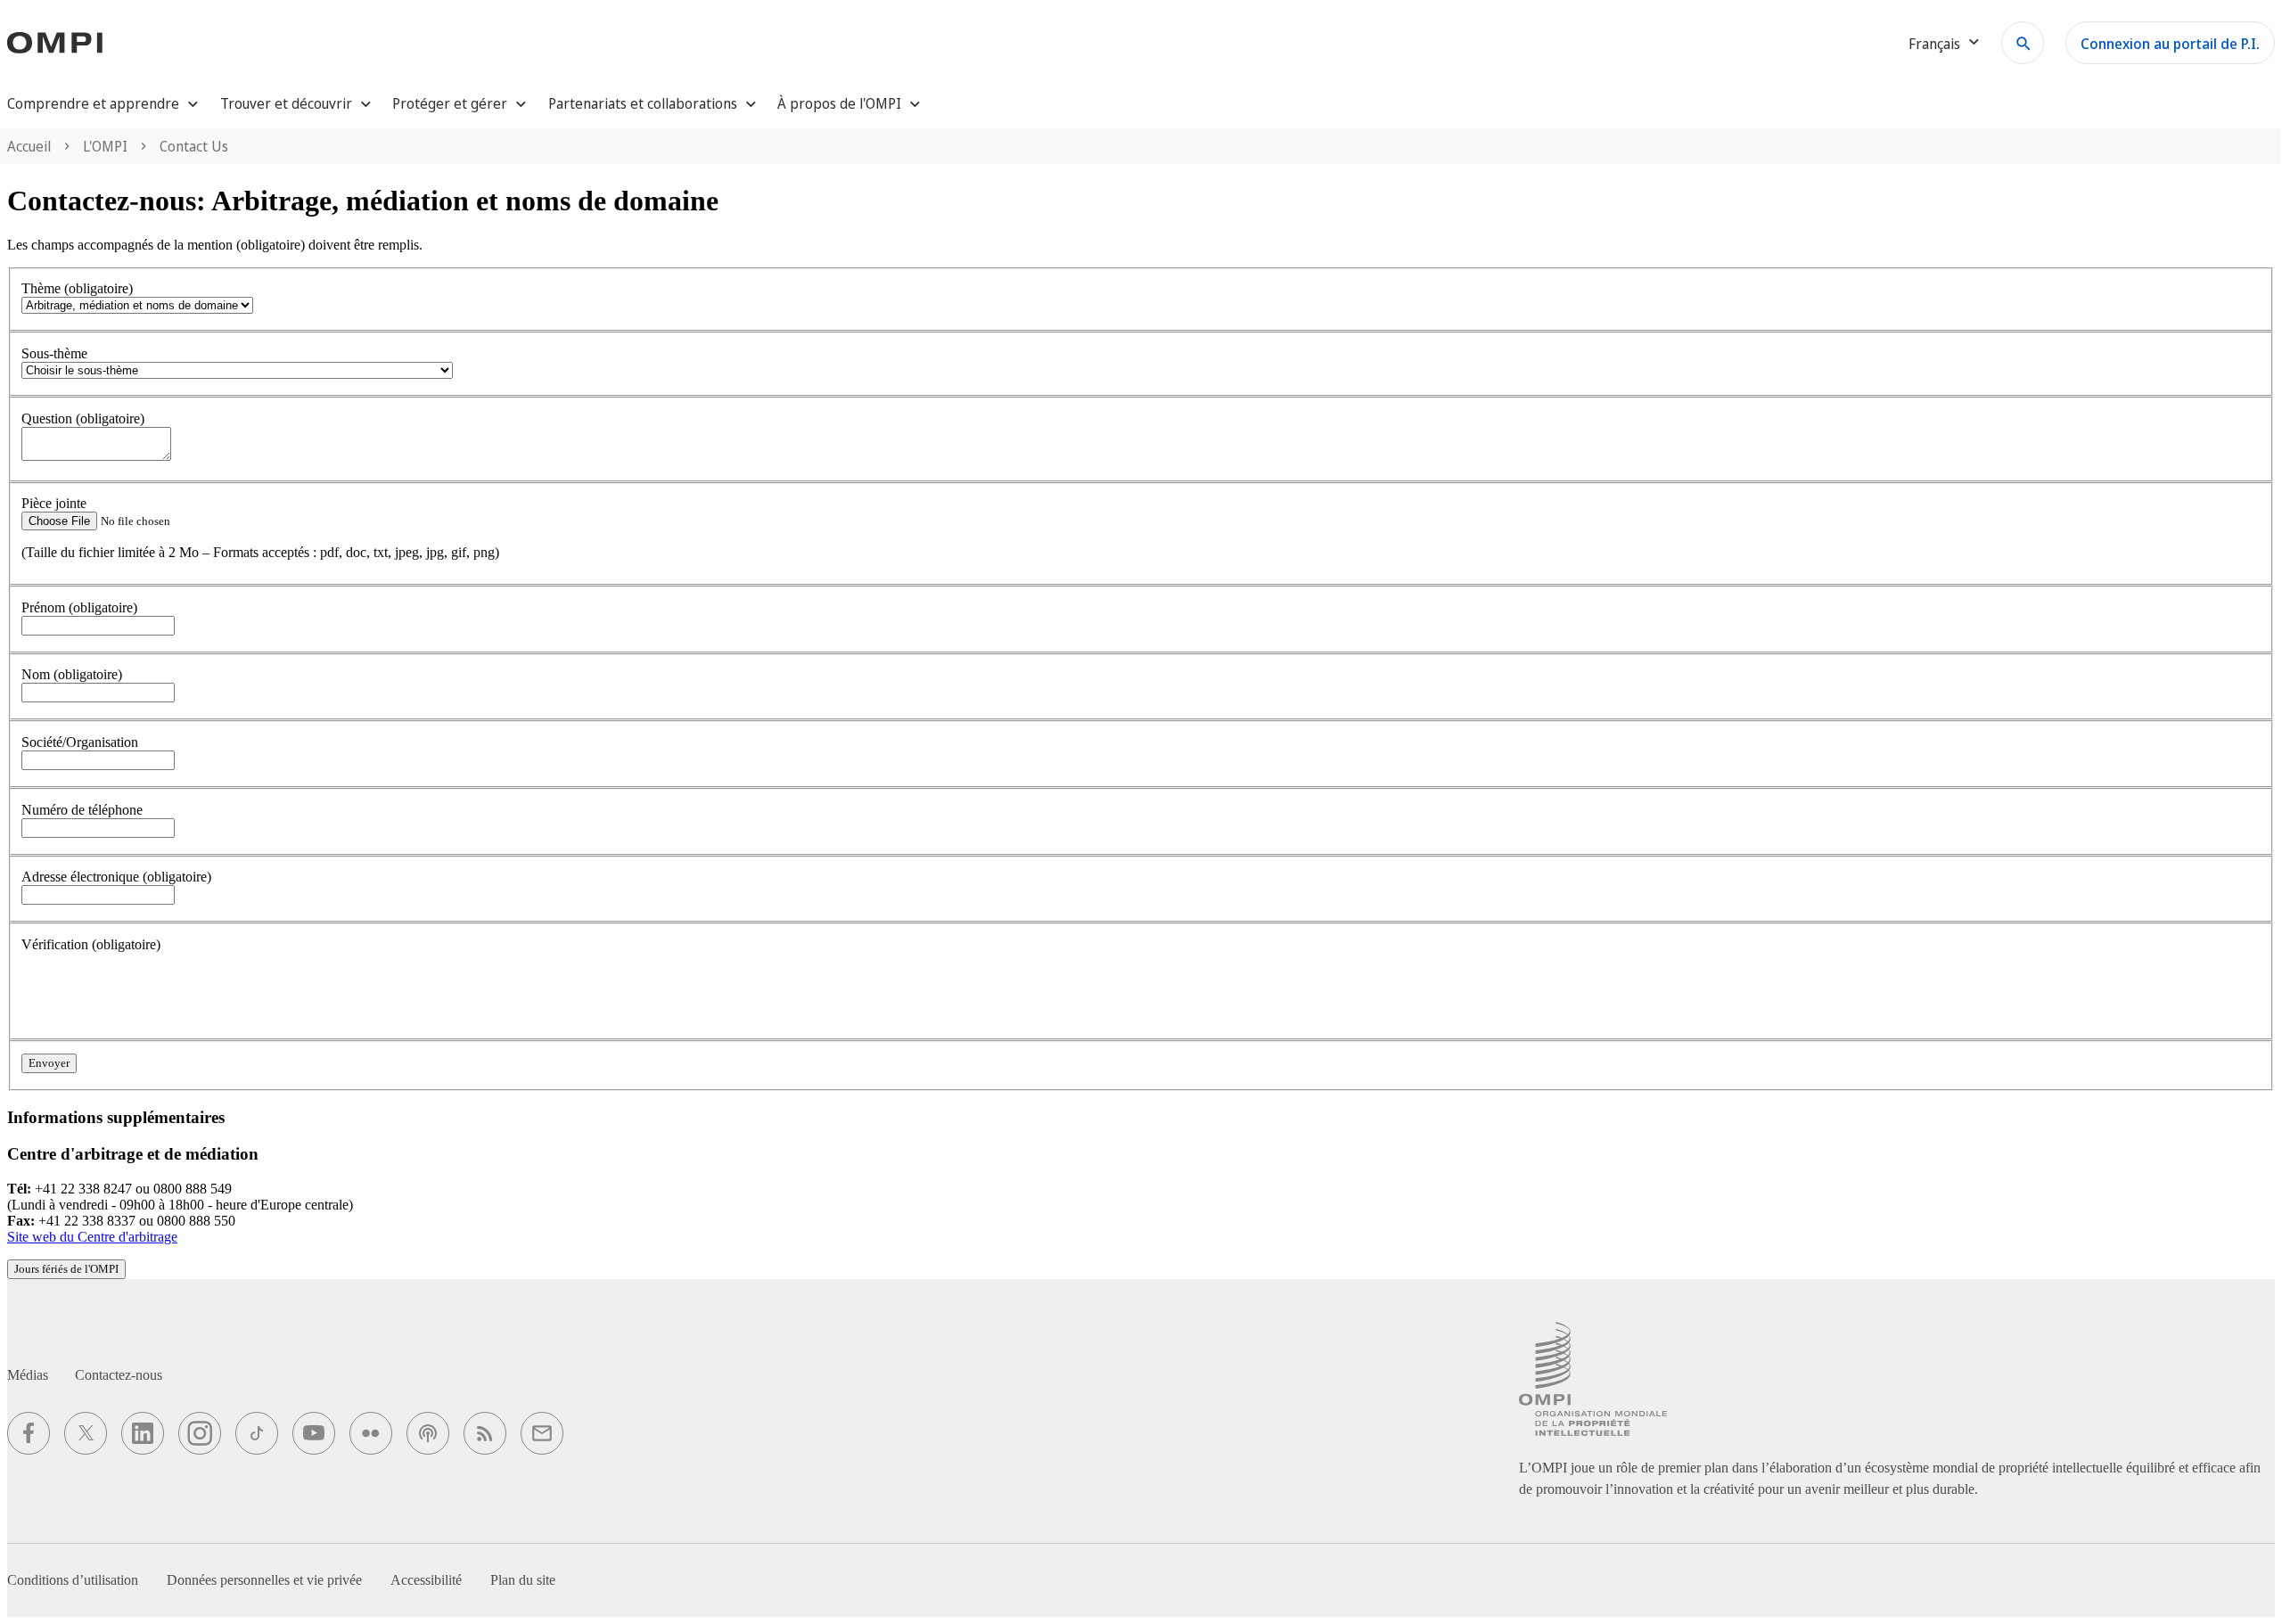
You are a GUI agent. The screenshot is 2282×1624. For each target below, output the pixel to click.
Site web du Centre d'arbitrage (92, 1237)
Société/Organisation (80, 742)
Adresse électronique (116, 877)
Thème (77, 288)
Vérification (91, 944)
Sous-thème (54, 353)
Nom (72, 674)
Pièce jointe (54, 503)
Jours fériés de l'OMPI (66, 1269)
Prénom (79, 607)
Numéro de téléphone (82, 810)
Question (83, 418)
